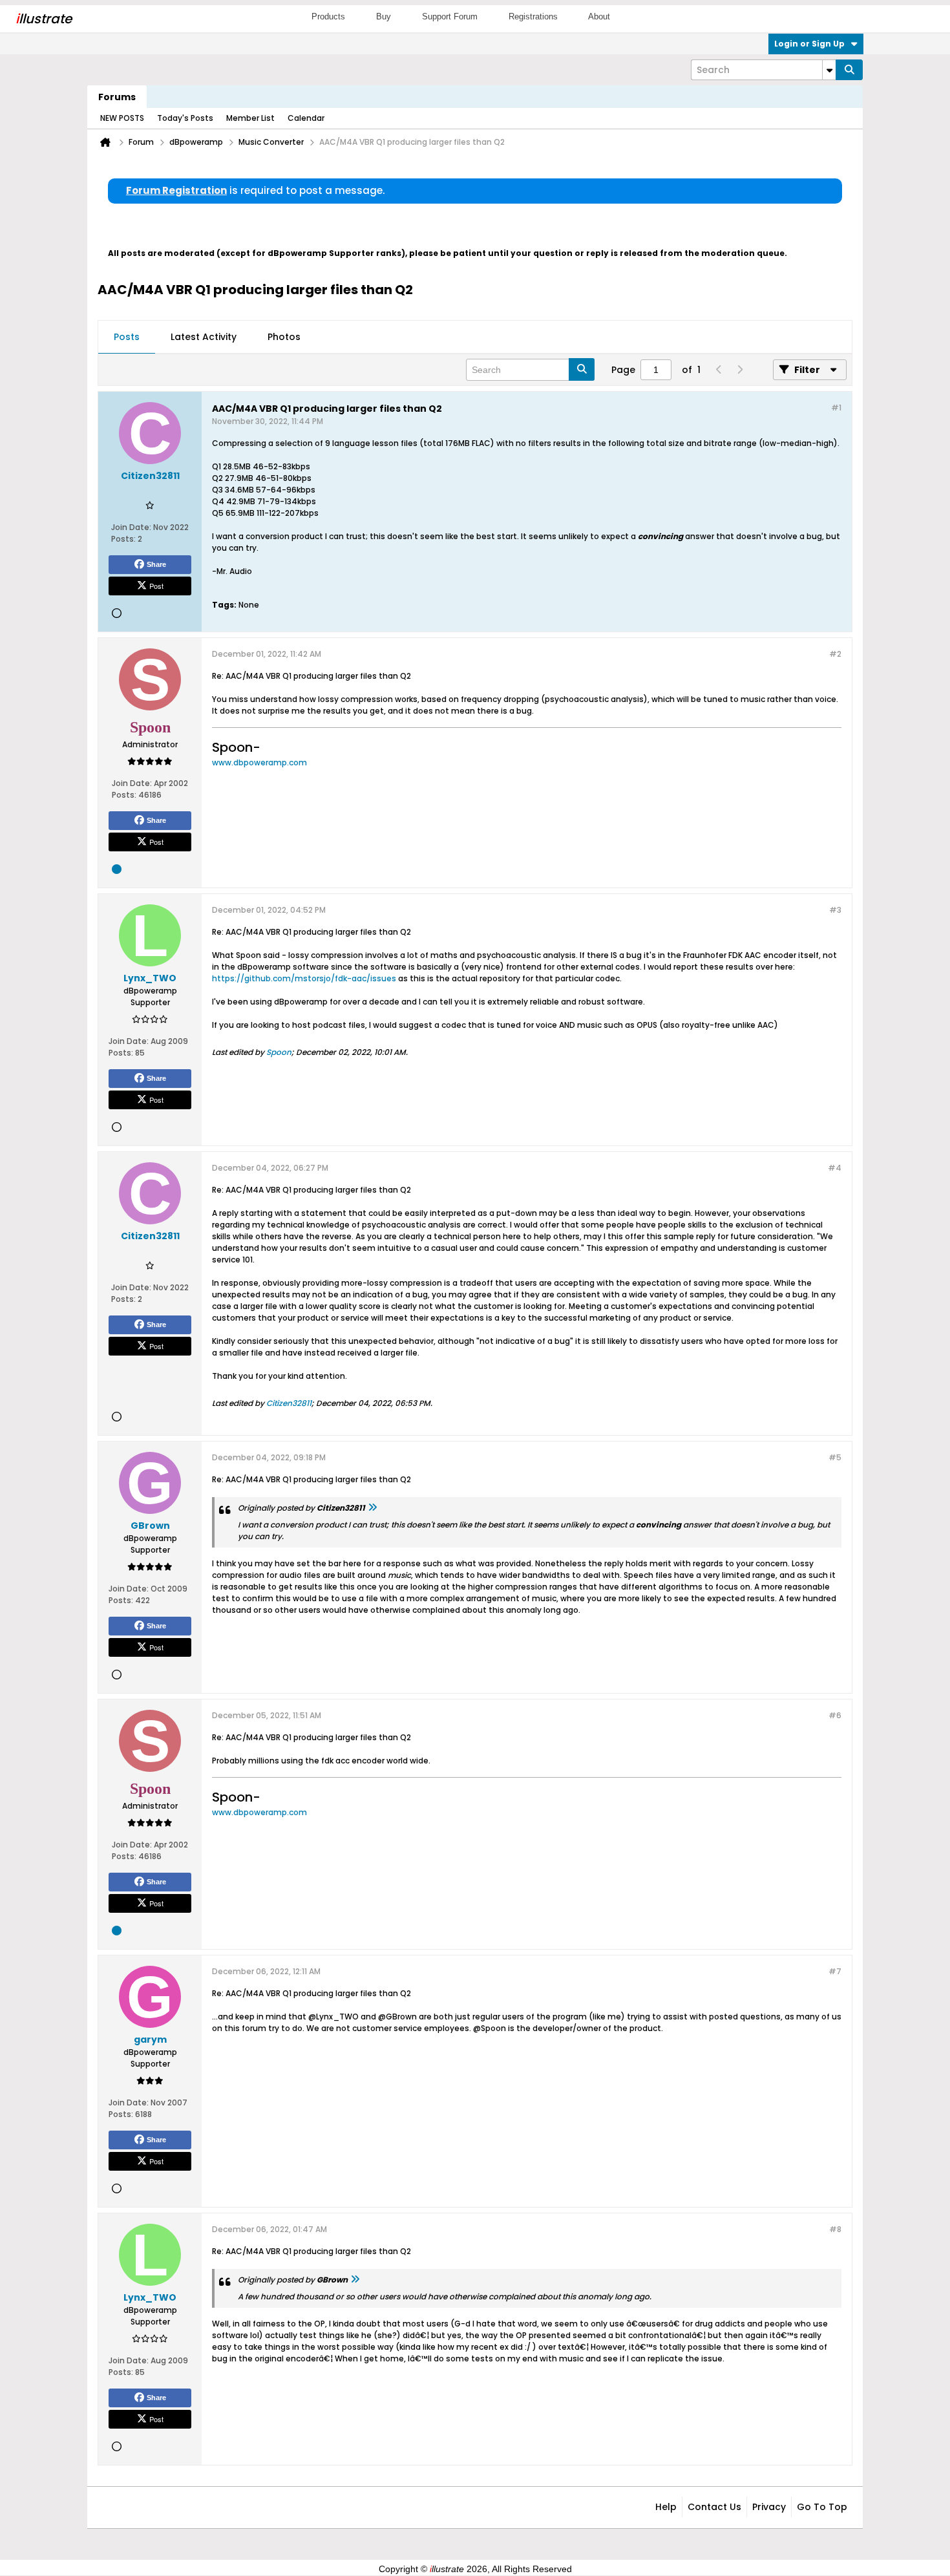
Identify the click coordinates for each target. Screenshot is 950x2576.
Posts (127, 337)
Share (156, 564)
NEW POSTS (122, 118)
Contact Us (714, 2507)
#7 (835, 1971)
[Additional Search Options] (829, 70)
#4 (835, 1168)
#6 (835, 1715)
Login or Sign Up (809, 44)
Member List (250, 118)
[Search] (849, 70)
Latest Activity (204, 337)
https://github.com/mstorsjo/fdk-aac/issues (304, 978)
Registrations (533, 16)
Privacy (769, 2507)
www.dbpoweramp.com (259, 762)
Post (156, 586)
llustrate (44, 19)
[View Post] (372, 1508)
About (599, 16)
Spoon (279, 1052)
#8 (835, 2229)
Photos (284, 337)
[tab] (127, 337)
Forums (117, 97)
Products (328, 16)
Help (666, 2507)
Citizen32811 (289, 1403)
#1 (836, 408)
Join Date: (131, 527)
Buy (384, 16)
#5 (835, 1457)
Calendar (306, 118)
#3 (835, 910)
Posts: (123, 539)
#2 (835, 654)
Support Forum (450, 16)
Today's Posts (185, 118)
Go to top (822, 2507)
